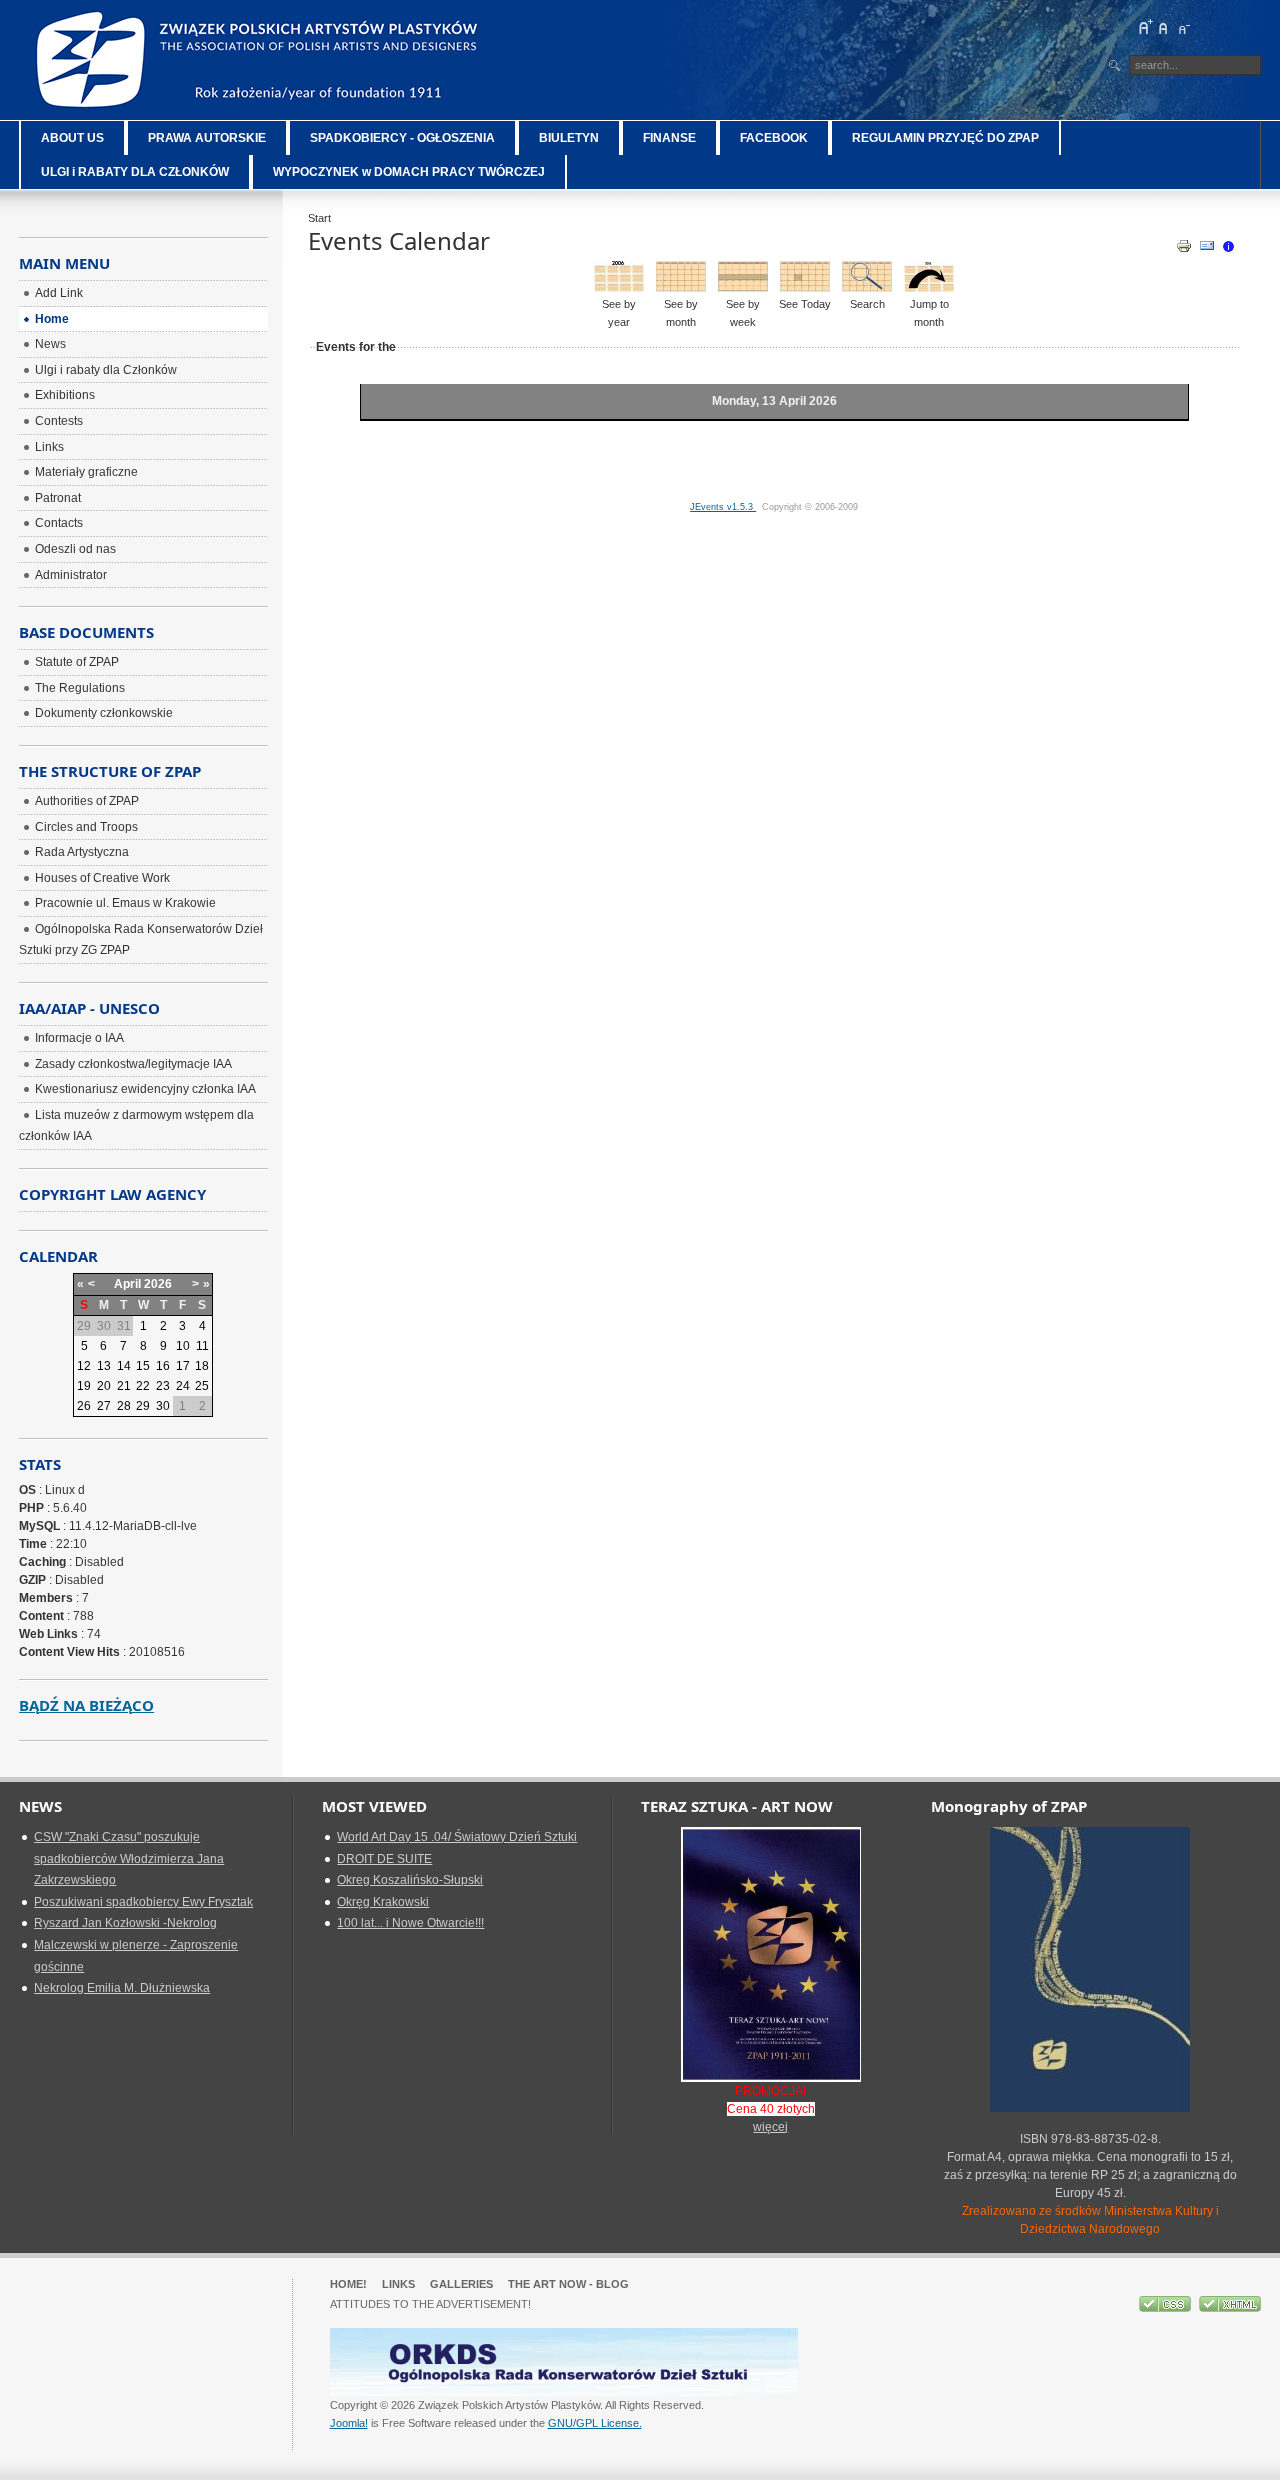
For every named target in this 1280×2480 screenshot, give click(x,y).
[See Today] (805, 288)
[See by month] (681, 288)
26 (84, 1406)
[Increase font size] (1145, 27)
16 (163, 1366)
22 (143, 1386)
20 (104, 1386)
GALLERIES (461, 2284)
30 (163, 1406)
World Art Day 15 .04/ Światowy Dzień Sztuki (457, 1837)
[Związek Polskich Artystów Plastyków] (259, 60)
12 (84, 1366)
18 (202, 1366)
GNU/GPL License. (595, 2423)
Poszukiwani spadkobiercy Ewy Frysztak (143, 1902)
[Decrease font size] (1183, 27)
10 (183, 1346)
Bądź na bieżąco (86, 1705)
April (127, 1284)
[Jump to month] (929, 288)
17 (183, 1366)
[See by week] (743, 288)
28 (124, 1406)
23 (163, 1386)
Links (398, 2284)
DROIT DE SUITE (384, 1859)
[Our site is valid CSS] (1166, 2308)
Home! (348, 2284)
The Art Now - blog (568, 2284)
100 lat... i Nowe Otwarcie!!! (410, 1923)
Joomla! (349, 2423)
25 (202, 1386)
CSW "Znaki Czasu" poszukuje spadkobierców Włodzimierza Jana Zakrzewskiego (129, 1858)
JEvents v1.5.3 (723, 507)
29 (143, 1406)
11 (202, 1346)
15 (143, 1366)
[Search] (867, 288)
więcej (770, 2127)
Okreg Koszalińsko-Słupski (410, 1880)
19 (84, 1386)
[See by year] (619, 288)
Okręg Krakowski (383, 1902)
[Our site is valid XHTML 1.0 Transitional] (1230, 2308)
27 (104, 1406)
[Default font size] (1164, 27)
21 (124, 1386)
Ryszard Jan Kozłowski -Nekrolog (125, 1923)
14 (124, 1366)
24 (183, 1386)
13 (104, 1366)
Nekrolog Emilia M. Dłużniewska (122, 1988)
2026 (158, 1284)
